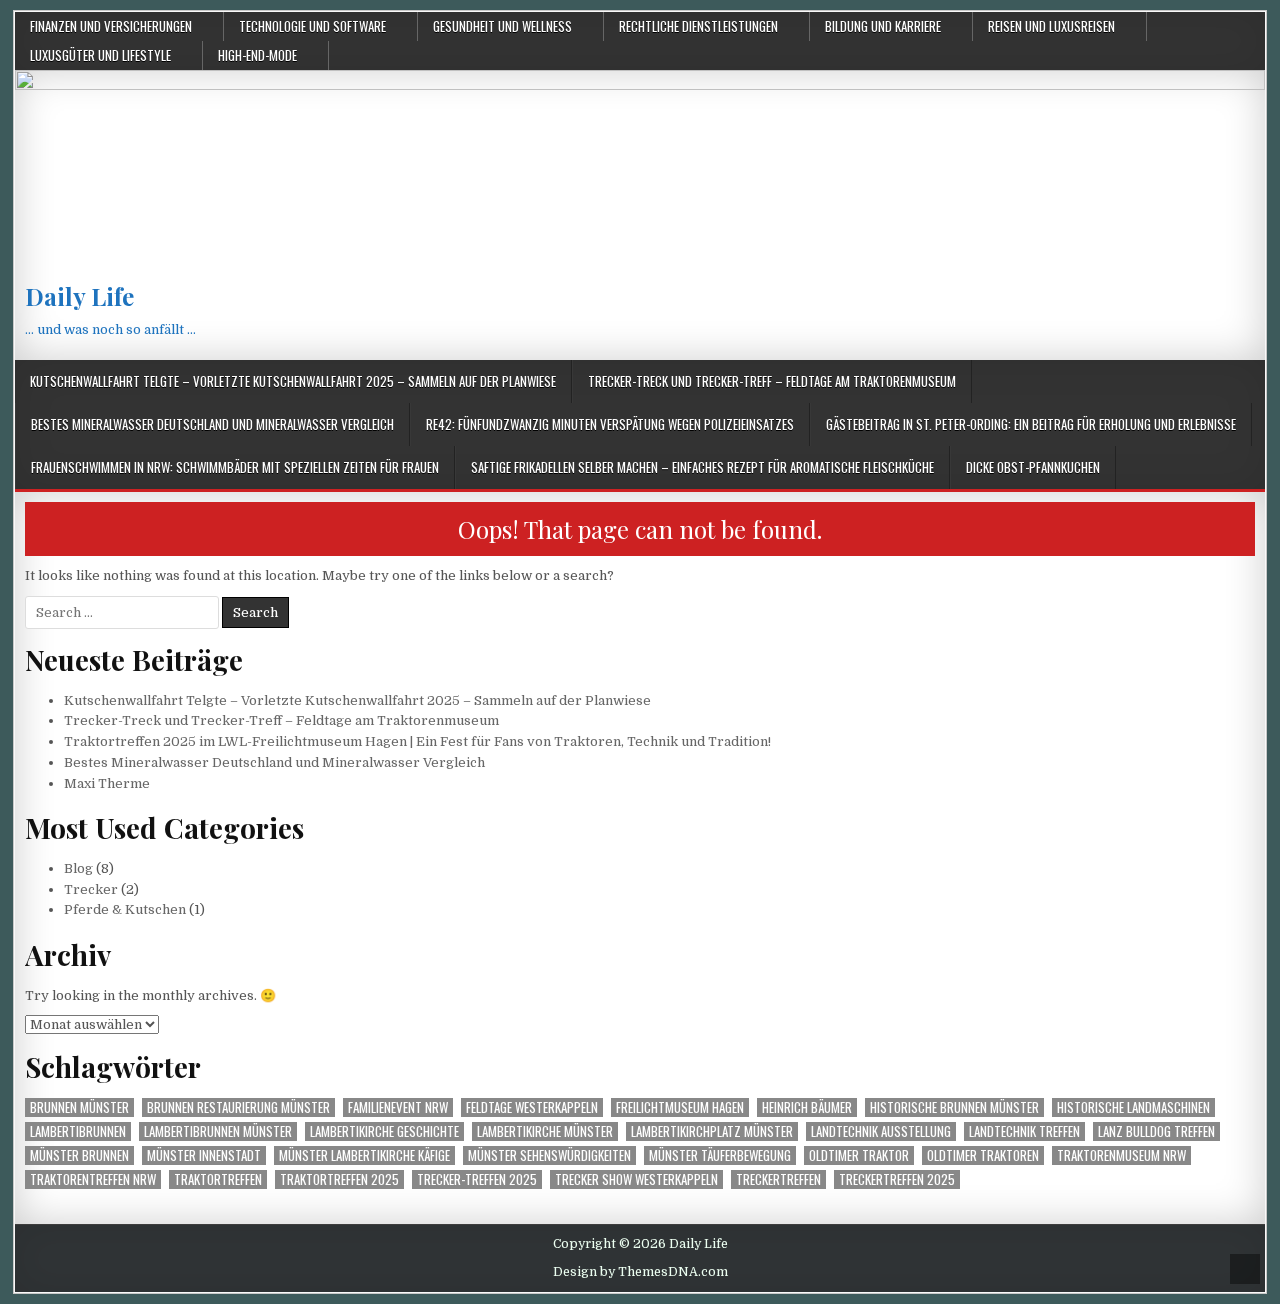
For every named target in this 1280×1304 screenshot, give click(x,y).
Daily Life (79, 296)
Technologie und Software (312, 26)
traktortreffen (218, 1179)
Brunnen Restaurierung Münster (238, 1107)
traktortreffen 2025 (339, 1179)
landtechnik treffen (1024, 1131)
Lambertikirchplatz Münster (712, 1131)
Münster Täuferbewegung (720, 1155)
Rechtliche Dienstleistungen (698, 26)
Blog (78, 868)
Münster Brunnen (79, 1155)
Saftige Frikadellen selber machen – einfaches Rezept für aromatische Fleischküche (702, 467)
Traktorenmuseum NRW (1121, 1155)
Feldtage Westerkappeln (532, 1107)
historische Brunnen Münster (954, 1107)
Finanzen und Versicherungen (111, 26)
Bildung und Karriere (883, 26)
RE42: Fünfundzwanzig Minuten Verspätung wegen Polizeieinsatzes (610, 424)
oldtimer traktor (859, 1155)
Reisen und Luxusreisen (1051, 26)
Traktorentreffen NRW (93, 1179)
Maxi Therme (107, 783)
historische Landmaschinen (1133, 1107)
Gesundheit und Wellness (502, 26)
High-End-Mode (257, 55)
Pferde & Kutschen (125, 909)
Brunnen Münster (79, 1107)
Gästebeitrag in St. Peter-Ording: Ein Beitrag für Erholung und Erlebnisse (1031, 424)
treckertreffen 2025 (897, 1179)
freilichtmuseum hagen (680, 1107)
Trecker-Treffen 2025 (477, 1179)
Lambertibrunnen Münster (218, 1131)
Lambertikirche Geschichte (384, 1131)
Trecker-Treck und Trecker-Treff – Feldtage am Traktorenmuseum (772, 381)
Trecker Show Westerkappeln (636, 1179)
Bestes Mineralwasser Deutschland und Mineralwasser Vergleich (212, 424)
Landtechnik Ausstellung (881, 1131)
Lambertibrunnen (78, 1131)
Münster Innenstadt (204, 1155)
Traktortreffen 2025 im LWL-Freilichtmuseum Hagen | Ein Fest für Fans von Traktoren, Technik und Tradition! (417, 741)
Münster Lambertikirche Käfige (364, 1155)
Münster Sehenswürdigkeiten (549, 1155)
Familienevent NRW (398, 1107)
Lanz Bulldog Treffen (1156, 1131)
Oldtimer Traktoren (983, 1155)
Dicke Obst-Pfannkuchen (1033, 467)
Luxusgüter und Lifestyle (100, 55)
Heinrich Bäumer (807, 1107)
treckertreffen (778, 1179)
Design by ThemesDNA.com (640, 1272)
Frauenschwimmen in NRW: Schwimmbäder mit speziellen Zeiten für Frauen (235, 467)
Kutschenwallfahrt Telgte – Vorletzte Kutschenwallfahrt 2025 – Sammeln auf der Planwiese (293, 381)
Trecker (91, 889)
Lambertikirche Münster (545, 1131)
